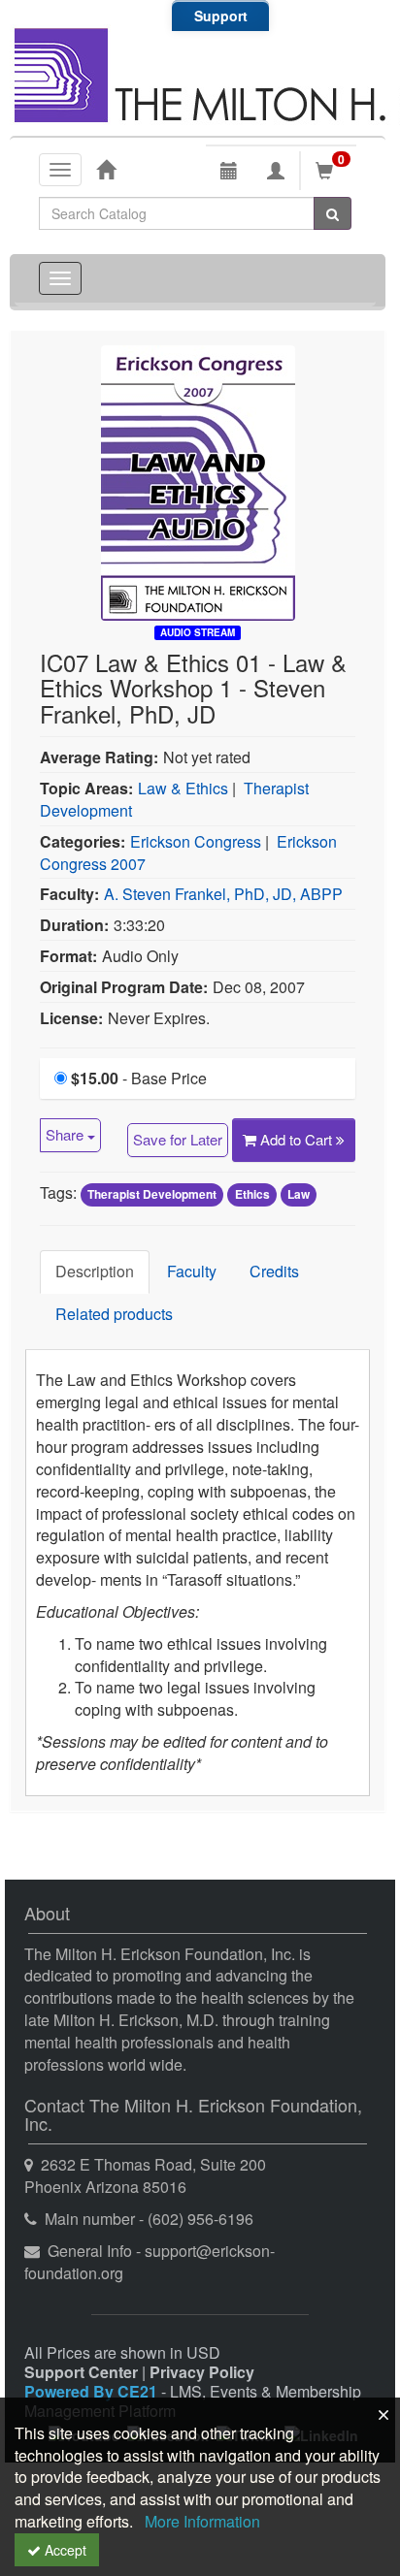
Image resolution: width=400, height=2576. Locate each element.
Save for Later (178, 1139)
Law (299, 1194)
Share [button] (67, 1134)
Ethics (252, 1194)
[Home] (106, 169)
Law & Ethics (183, 788)
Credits (274, 1271)
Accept (64, 2550)
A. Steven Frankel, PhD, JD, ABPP (223, 894)
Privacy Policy (202, 2372)
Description (95, 1271)
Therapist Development (152, 1194)
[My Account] (276, 171)
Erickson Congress (196, 841)
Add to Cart (298, 1139)
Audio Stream (198, 632)
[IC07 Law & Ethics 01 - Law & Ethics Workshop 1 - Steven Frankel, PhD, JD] (198, 481)
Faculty (192, 1271)
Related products (114, 1314)
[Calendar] (229, 171)
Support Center (81, 2372)
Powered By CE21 (93, 2391)
